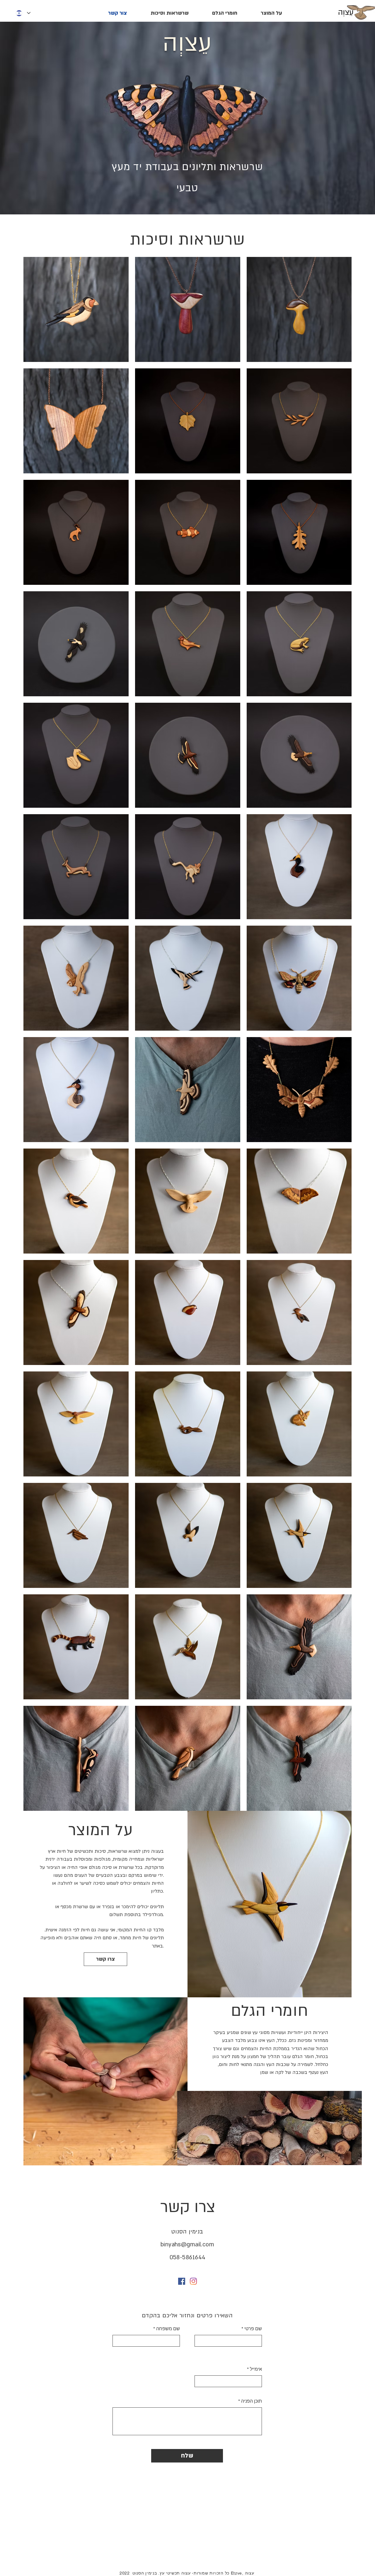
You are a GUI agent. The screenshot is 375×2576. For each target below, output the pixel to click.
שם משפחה (168, 2329)
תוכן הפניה (252, 2401)
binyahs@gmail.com (187, 2245)
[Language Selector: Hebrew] (23, 13)
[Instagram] (193, 2281)
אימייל (256, 2369)
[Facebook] (182, 2281)
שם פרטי (253, 2329)
